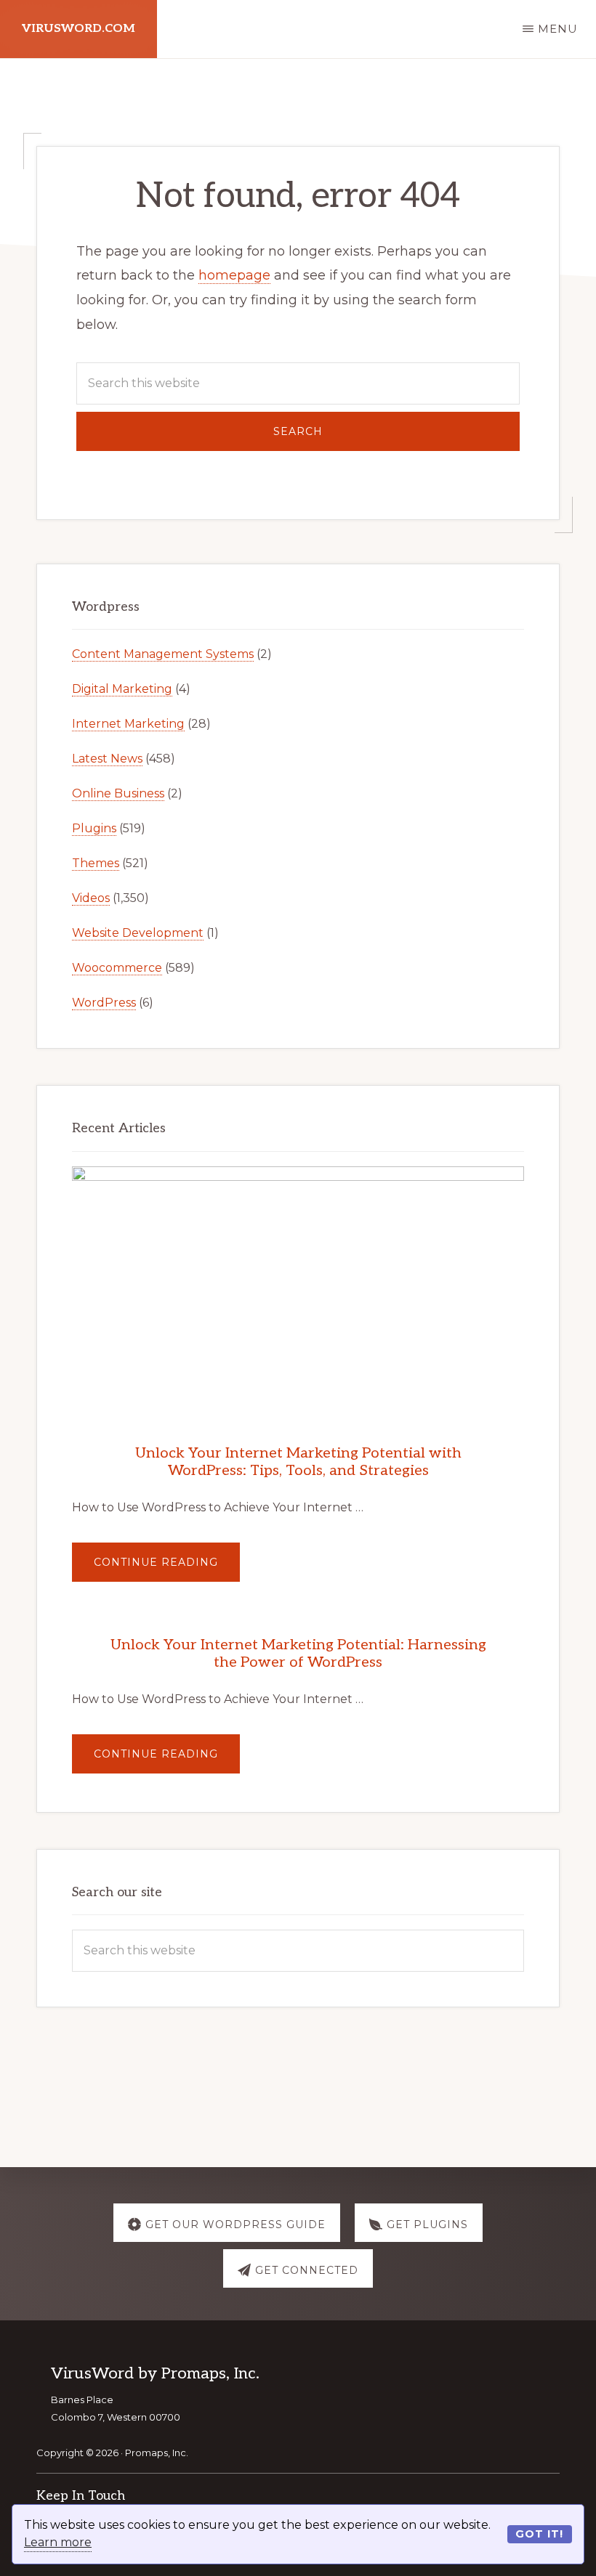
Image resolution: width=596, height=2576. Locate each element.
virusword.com (78, 29)
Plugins (94, 828)
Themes (96, 863)
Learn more (58, 2542)
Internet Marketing (128, 724)
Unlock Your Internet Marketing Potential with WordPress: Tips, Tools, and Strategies (298, 1462)
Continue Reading (167, 1568)
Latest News (107, 759)
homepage (234, 275)
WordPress (104, 1003)
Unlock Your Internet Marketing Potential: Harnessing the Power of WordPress (298, 1654)
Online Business (118, 793)
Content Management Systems (163, 654)
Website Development (138, 933)
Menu (558, 29)
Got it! (539, 2534)
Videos (91, 898)
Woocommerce (117, 968)
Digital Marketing (122, 689)
